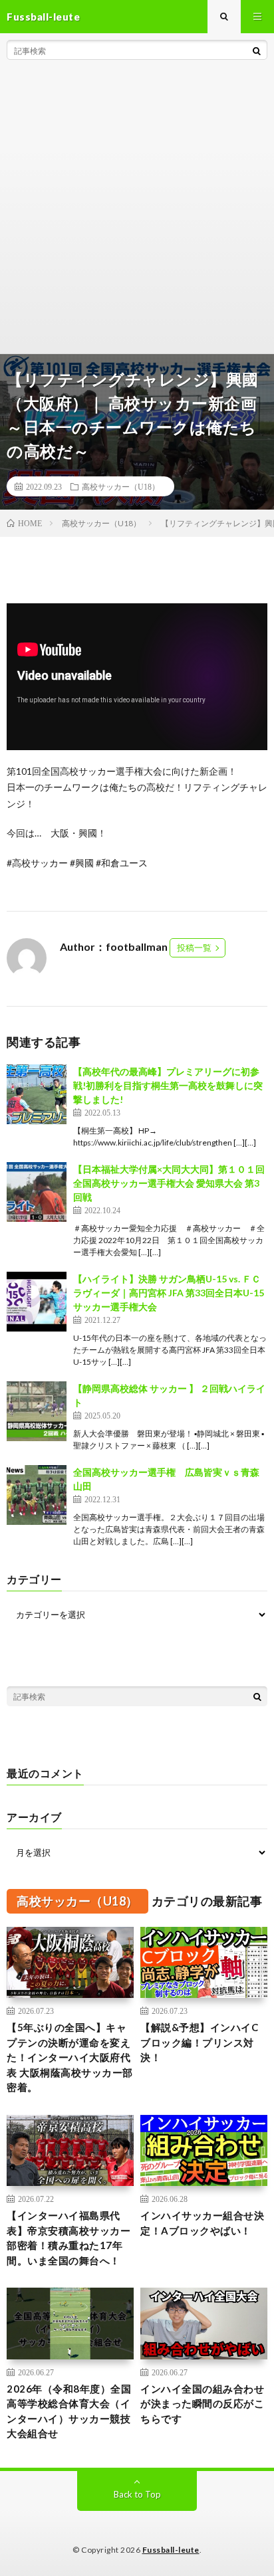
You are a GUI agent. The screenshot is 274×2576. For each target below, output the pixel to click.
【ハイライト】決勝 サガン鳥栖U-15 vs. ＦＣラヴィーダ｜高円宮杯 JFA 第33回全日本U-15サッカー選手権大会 (169, 1293)
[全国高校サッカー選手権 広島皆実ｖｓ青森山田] (37, 1495)
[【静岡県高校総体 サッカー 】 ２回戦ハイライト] (37, 1411)
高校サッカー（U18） (121, 486)
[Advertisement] (137, 210)
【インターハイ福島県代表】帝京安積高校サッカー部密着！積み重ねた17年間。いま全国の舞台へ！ (68, 2238)
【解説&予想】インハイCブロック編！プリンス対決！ (199, 2042)
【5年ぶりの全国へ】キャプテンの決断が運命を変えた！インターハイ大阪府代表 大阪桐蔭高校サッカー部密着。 (70, 2057)
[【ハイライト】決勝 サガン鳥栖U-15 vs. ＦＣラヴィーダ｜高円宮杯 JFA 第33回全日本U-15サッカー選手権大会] (37, 1302)
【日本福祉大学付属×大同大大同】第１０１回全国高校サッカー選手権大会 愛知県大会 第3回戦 (169, 1183)
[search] (257, 50)
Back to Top (137, 2494)
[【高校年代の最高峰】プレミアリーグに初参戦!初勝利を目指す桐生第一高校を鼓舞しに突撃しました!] (37, 1094)
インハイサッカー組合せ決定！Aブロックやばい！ (202, 2223)
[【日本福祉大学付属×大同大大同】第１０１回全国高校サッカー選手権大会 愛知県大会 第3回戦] (37, 1192)
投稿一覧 (194, 947)
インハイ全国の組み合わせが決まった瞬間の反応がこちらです (202, 2404)
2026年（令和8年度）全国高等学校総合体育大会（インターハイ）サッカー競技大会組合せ (69, 2411)
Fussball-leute (171, 2550)
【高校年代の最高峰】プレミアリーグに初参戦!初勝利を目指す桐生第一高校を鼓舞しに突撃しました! (168, 1085)
